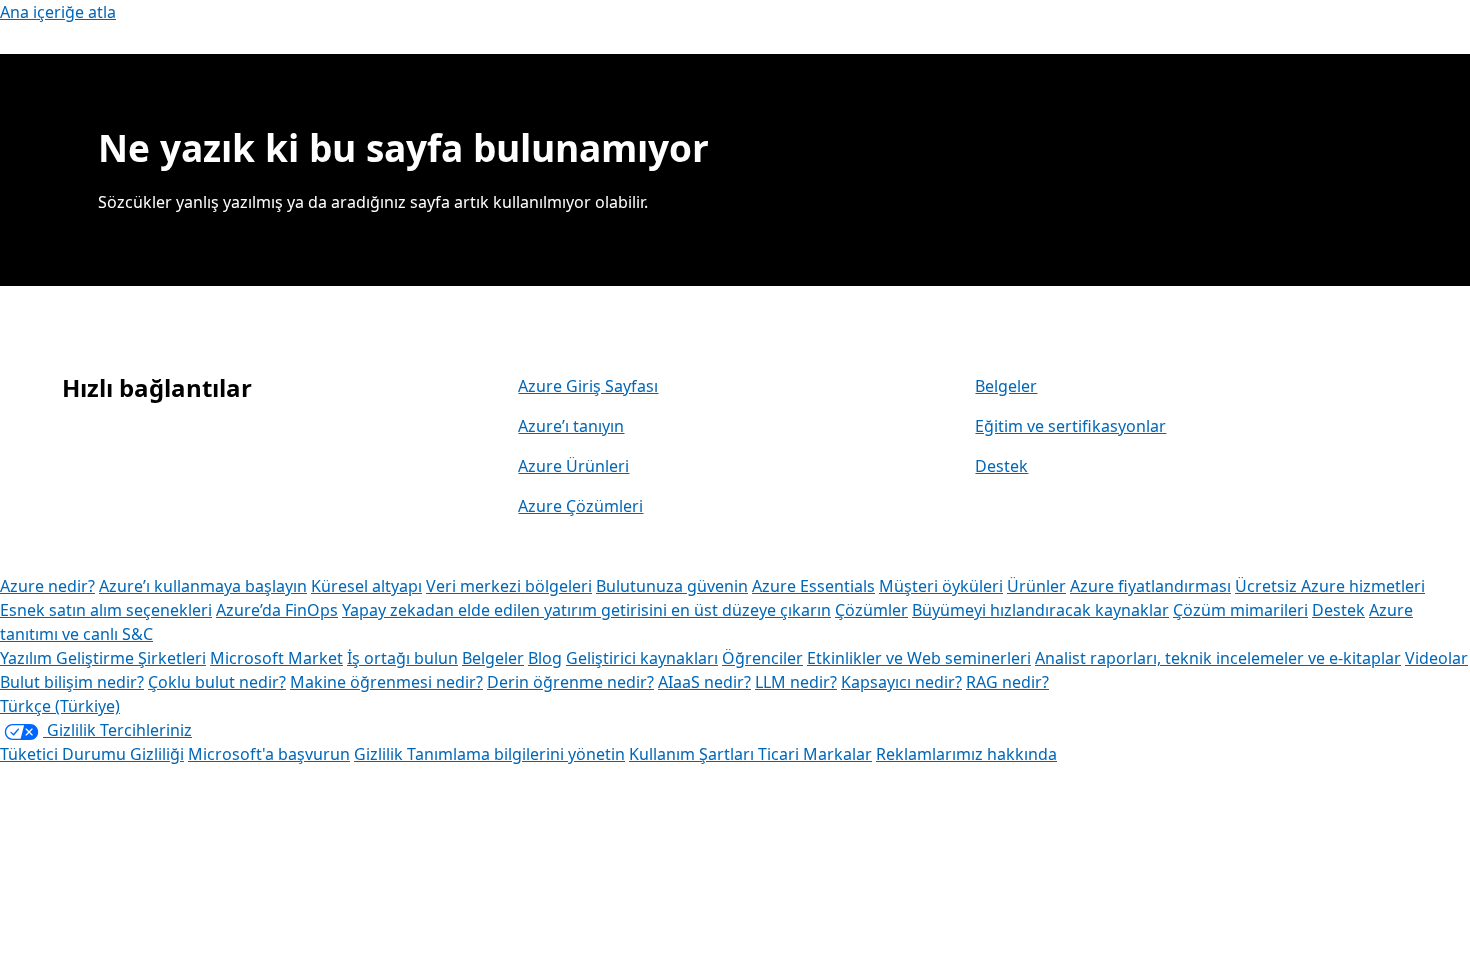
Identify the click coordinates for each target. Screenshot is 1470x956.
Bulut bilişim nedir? (72, 682)
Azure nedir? (47, 586)
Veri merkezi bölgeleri (509, 586)
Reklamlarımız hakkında (966, 754)
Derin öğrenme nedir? (570, 682)
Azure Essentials (813, 586)
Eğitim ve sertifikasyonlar (1070, 426)
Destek (1001, 466)
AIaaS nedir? (704, 682)
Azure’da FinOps (277, 610)
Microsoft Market (276, 658)
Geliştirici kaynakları (642, 658)
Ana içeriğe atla (58, 12)
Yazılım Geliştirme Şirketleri (103, 658)
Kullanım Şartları (693, 754)
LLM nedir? (796, 682)
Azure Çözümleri (580, 506)
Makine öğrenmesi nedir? (386, 682)
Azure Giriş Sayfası (588, 386)
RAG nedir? (1007, 682)
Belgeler (1006, 386)
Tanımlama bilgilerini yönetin (516, 754)
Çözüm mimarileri (1240, 610)
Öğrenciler (762, 658)
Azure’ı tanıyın (571, 426)
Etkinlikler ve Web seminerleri (919, 658)
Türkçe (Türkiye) (60, 706)
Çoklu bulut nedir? (217, 682)
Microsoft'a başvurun (269, 754)
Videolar (1436, 658)
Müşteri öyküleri (941, 586)
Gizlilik (380, 754)
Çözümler (871, 610)
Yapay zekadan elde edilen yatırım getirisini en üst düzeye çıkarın (586, 610)
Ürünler (1036, 586)
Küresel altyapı (366, 586)
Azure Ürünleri (573, 466)
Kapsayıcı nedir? (901, 682)
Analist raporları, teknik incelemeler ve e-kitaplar (1218, 658)
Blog (545, 658)
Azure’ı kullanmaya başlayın (203, 586)
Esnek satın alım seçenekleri (106, 610)
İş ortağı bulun (402, 658)
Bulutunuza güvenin (672, 586)
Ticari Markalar (815, 754)
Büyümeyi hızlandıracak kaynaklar (1040, 610)
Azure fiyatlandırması (1150, 586)
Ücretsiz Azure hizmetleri (1330, 586)
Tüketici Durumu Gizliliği (92, 754)
